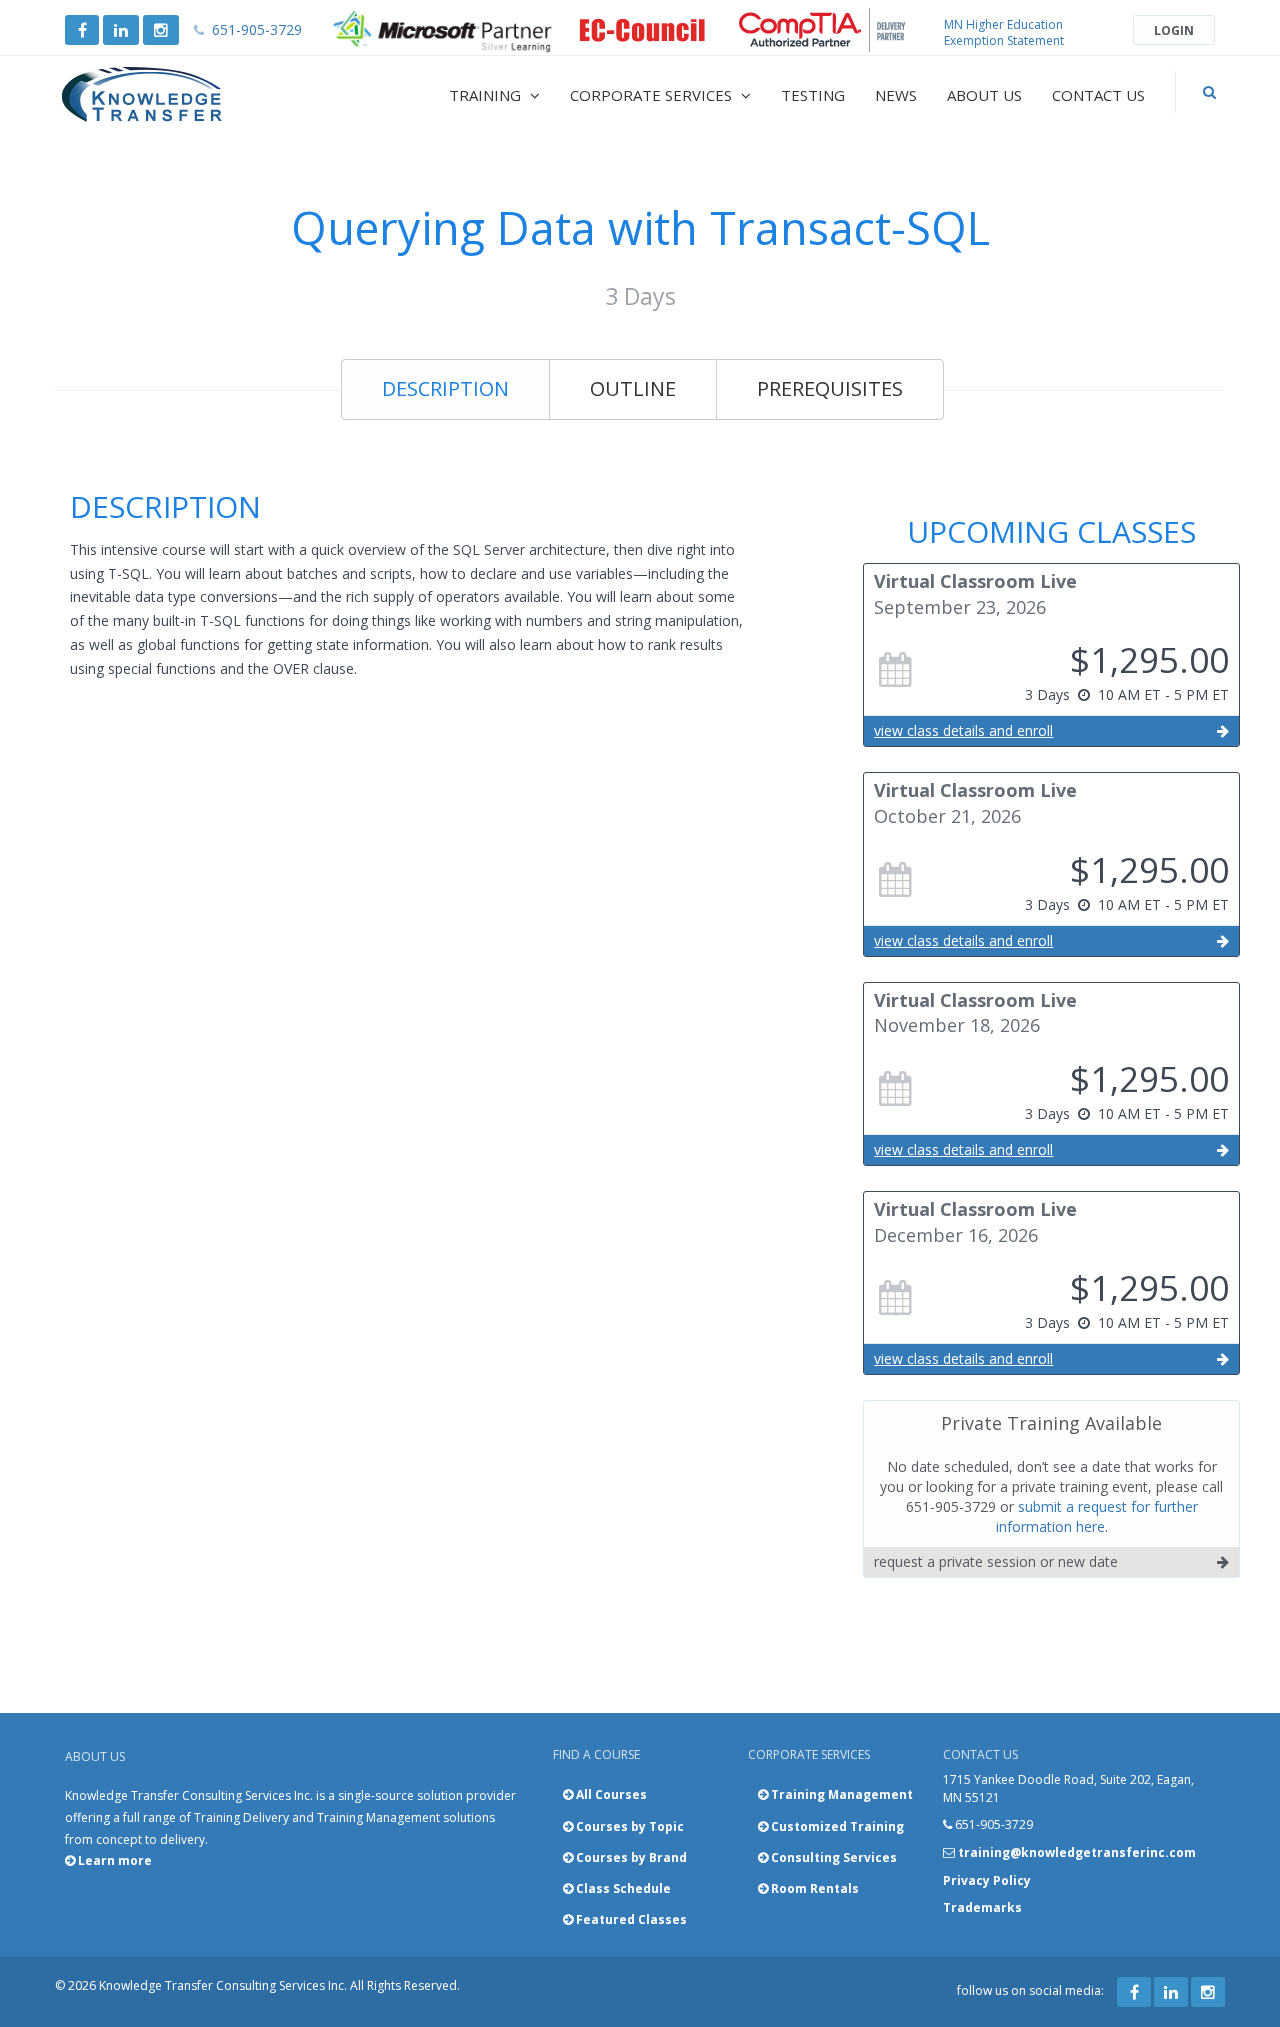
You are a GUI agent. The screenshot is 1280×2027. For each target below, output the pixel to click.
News (896, 95)
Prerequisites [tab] (830, 388)
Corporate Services (653, 95)
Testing (813, 95)
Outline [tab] (633, 388)
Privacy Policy (987, 1880)
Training (487, 95)
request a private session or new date (996, 1561)
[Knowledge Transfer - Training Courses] (184, 95)
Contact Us (1098, 95)
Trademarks (982, 1907)
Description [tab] (445, 388)
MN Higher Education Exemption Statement (1004, 32)
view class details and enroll (963, 730)
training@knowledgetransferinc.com (1077, 1852)
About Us (984, 95)
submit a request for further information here (1097, 1516)
